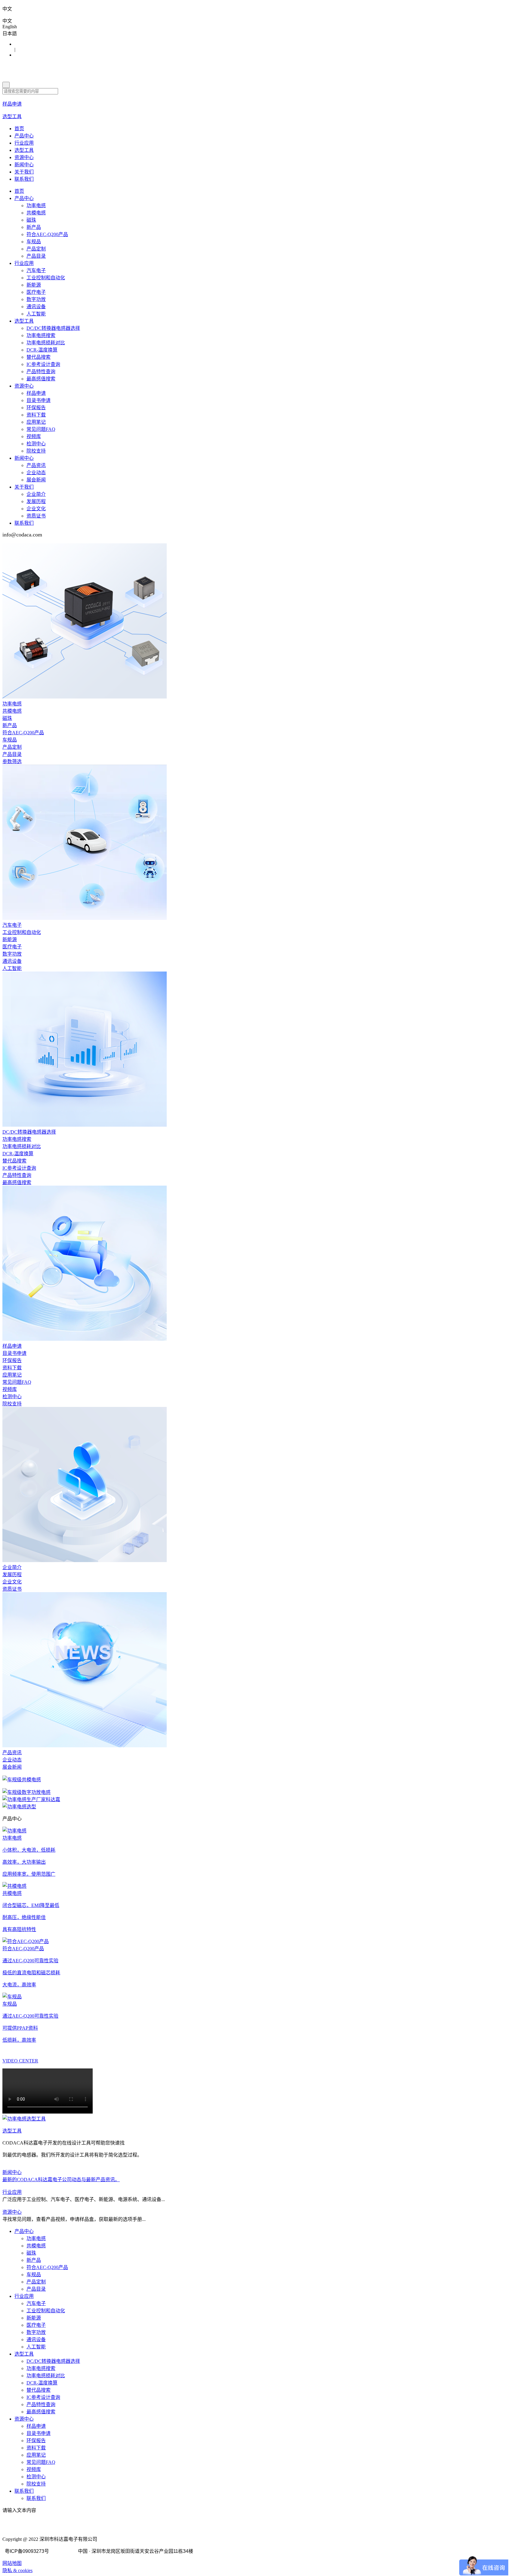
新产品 (34, 227)
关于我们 (24, 172)
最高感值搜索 (41, 379)
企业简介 (36, 494)
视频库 (34, 436)
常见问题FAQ (41, 429)
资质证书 (36, 516)
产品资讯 (36, 465)
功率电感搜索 (41, 335)
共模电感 (36, 213)
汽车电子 (36, 270)
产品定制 (36, 249)
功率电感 (36, 206)
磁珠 (31, 220)
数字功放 (36, 299)
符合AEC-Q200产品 (47, 234)
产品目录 (36, 256)
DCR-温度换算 (42, 350)
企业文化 (36, 509)
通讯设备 (36, 307)
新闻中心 (24, 165)
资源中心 (24, 157)
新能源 (34, 285)
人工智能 (36, 314)
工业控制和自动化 (46, 278)
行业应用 (24, 143)
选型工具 (24, 150)
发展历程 (36, 501)
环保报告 (36, 408)
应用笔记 (36, 422)
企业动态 (36, 473)
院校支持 (36, 451)
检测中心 (36, 444)
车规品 (34, 242)
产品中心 (24, 136)
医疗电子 (36, 292)
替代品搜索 (39, 357)
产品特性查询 (41, 372)
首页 (19, 129)
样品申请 (36, 393)
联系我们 (24, 179)
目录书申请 (39, 400)
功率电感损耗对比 (46, 343)
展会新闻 (36, 480)
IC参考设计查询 (43, 364)
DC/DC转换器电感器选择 (53, 328)
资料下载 (36, 415)
